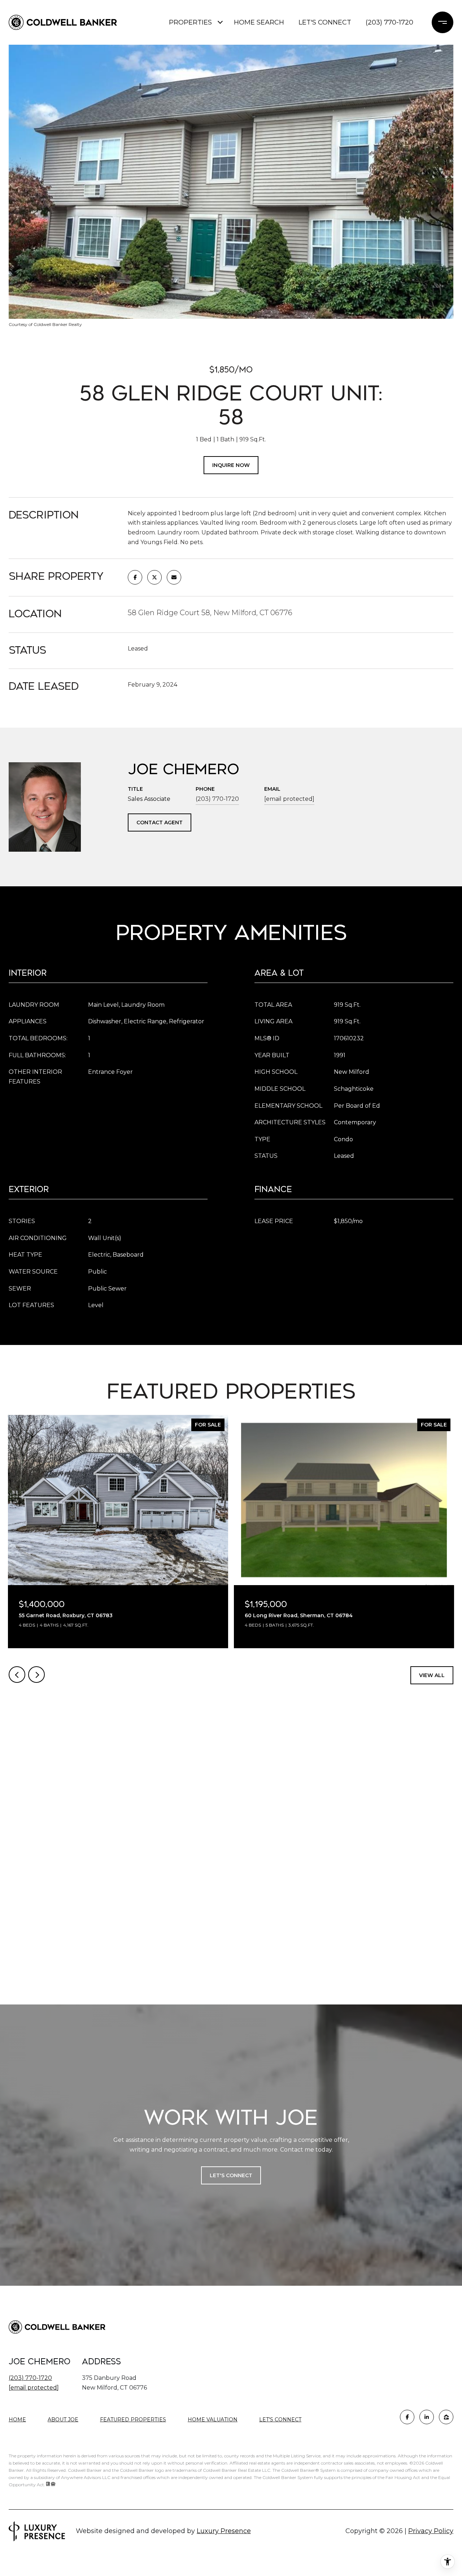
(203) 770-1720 (389, 22)
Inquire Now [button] (231, 465)
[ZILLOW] (446, 2417)
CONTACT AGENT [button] (160, 822)
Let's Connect (280, 2420)
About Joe (63, 2420)
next (36, 1675)
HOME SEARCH (259, 22)
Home (17, 2420)
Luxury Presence (224, 2531)
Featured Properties (133, 2420)
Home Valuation (213, 2420)
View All (432, 1675)
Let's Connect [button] (231, 2175)
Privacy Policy (431, 2531)
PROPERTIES (190, 22)
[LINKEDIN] (427, 2417)
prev (17, 1675)
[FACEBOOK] (407, 2417)
